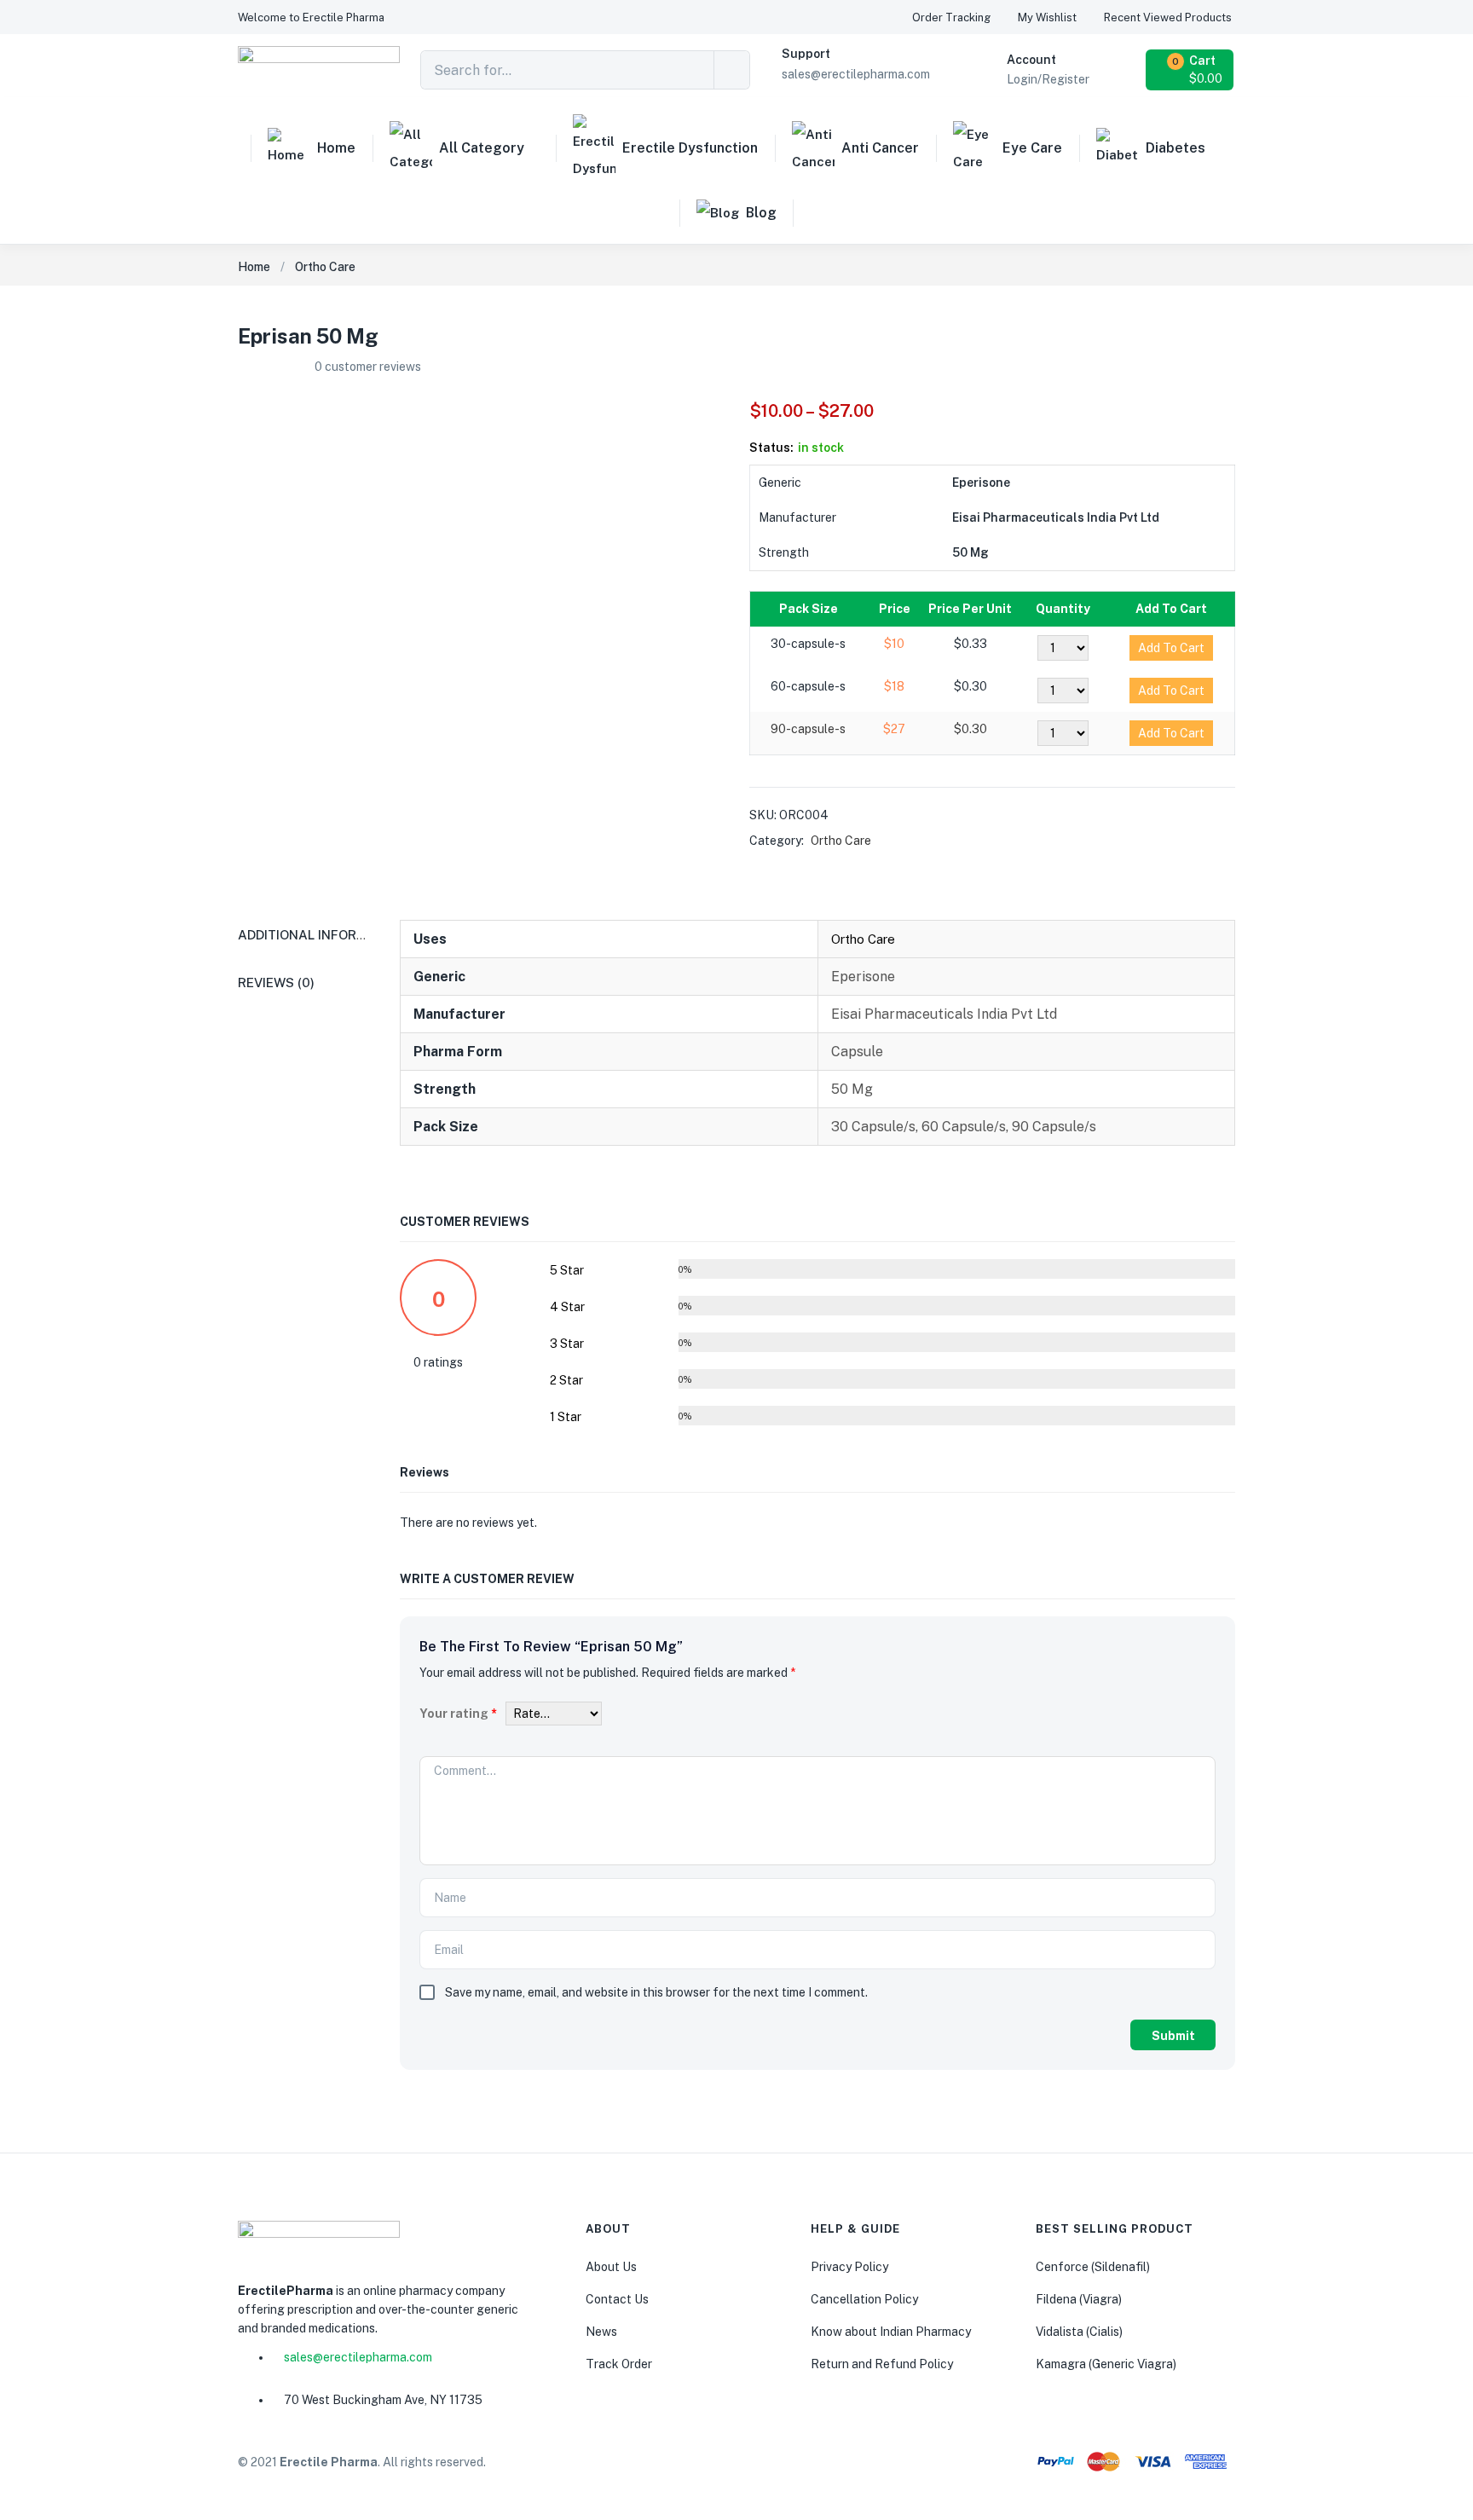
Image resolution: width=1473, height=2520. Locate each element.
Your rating (458, 1714)
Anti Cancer (880, 148)
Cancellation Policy (864, 2299)
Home (336, 148)
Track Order (619, 2364)
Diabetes (1176, 148)
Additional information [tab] (322, 935)
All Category (482, 148)
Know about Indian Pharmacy (891, 2332)
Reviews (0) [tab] (276, 983)
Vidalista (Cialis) (1079, 2332)
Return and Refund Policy (882, 2364)
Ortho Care (325, 267)
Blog (761, 213)
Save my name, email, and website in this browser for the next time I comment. (656, 1992)
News (601, 2332)
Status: (771, 448)
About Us (611, 2267)
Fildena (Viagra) (1079, 2299)
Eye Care (1032, 148)
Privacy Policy (849, 2267)
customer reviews (368, 367)
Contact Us (617, 2299)
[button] (311, 17)
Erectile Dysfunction (690, 148)
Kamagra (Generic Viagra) (1106, 2364)
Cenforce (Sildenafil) (1093, 2267)
